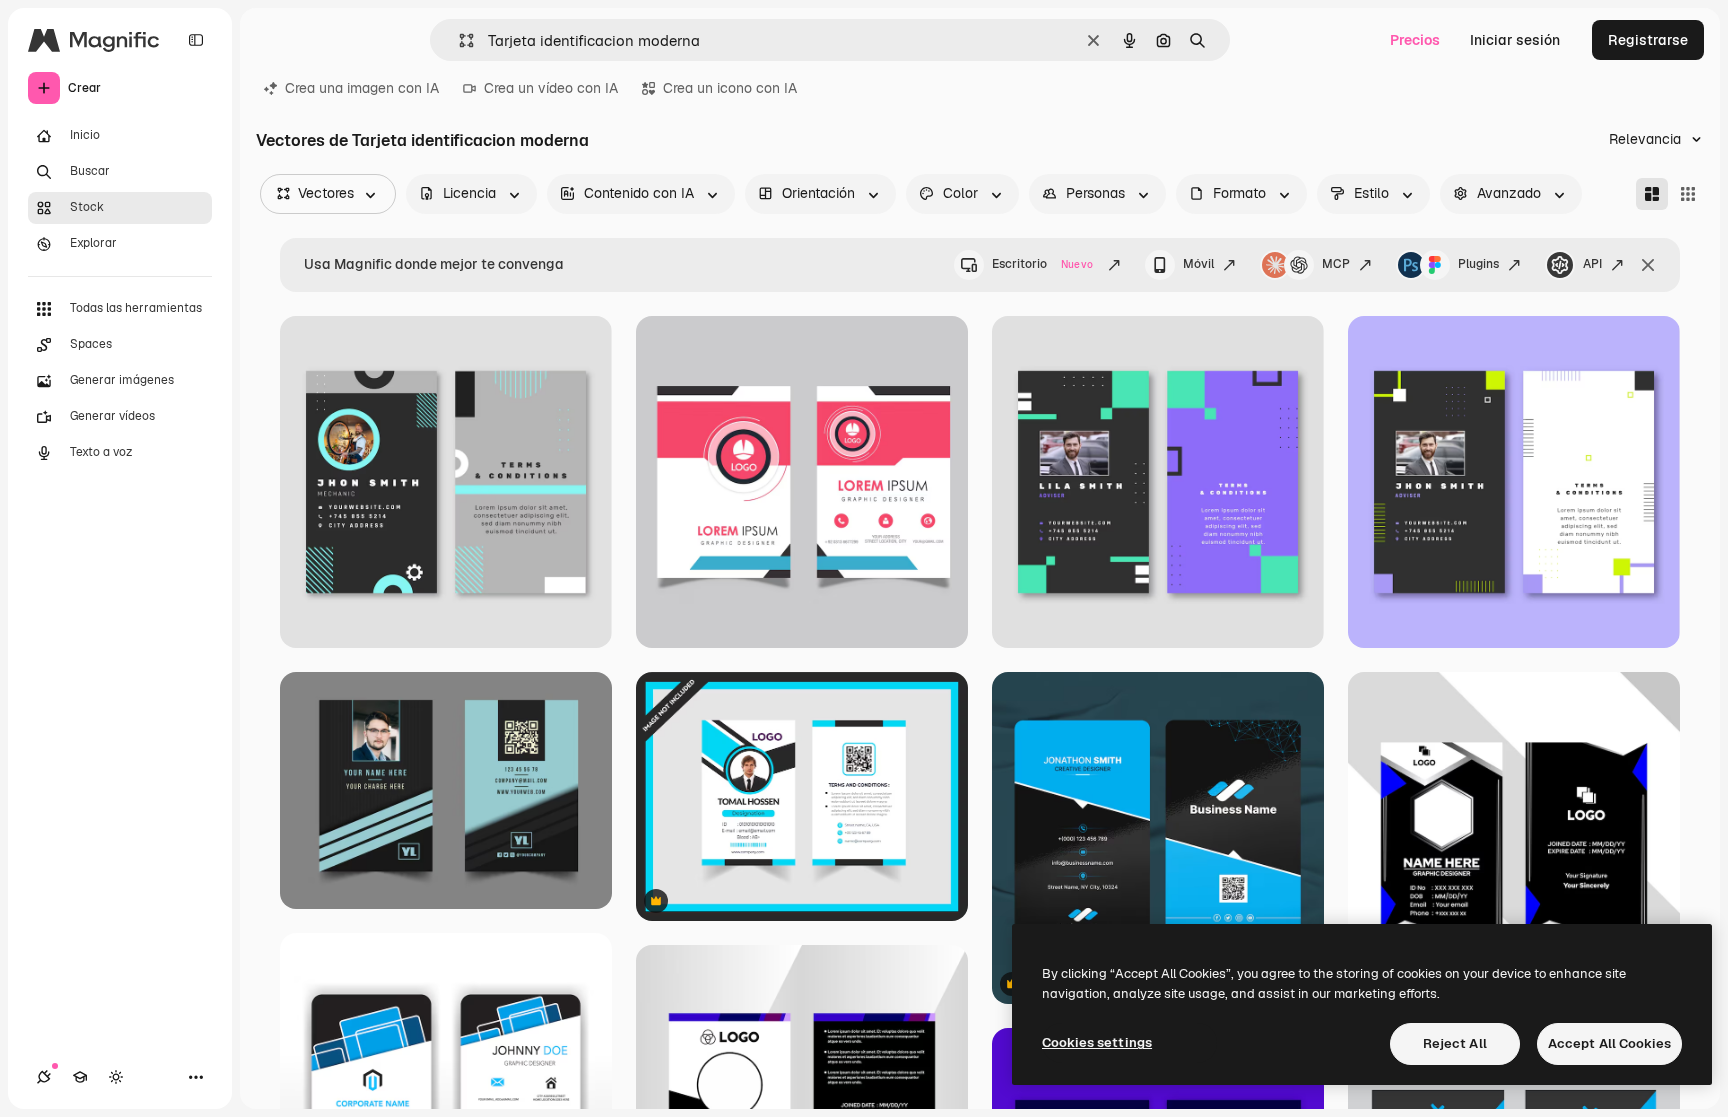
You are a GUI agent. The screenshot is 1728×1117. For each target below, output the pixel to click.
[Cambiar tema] (116, 1077)
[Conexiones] (44, 1077)
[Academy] (80, 1077)
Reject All (1455, 1043)
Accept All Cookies (1609, 1043)
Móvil (1198, 264)
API (1592, 264)
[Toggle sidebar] (196, 40)
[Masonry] (1652, 194)
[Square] (1688, 194)
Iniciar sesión (1515, 40)
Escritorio (1042, 264)
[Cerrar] (1648, 265)
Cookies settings (1097, 1042)
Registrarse (1648, 40)
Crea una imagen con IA (362, 88)
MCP (1336, 264)
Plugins (1478, 264)
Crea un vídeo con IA (551, 88)
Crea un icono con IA (730, 88)
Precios (1415, 40)
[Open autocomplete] (458, 40)
